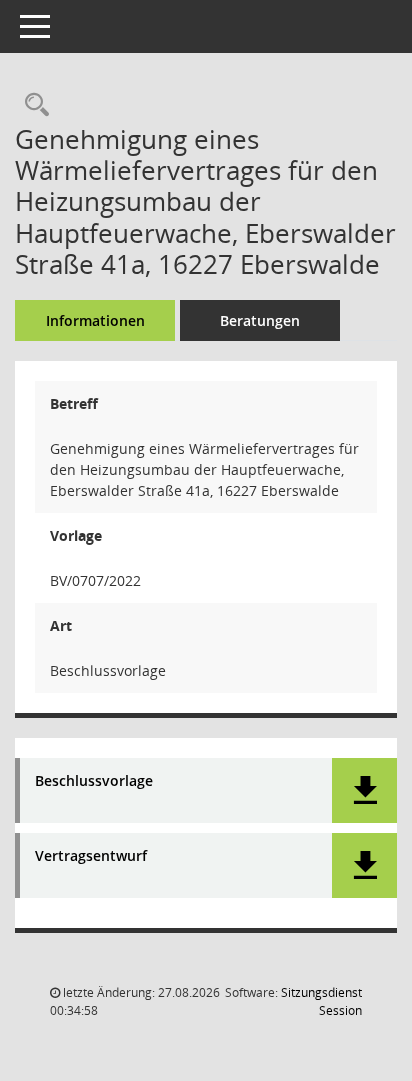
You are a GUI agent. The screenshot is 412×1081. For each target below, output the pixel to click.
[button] (364, 790)
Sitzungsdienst (321, 1001)
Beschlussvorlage (94, 781)
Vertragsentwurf (91, 856)
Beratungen (260, 320)
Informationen (95, 320)
